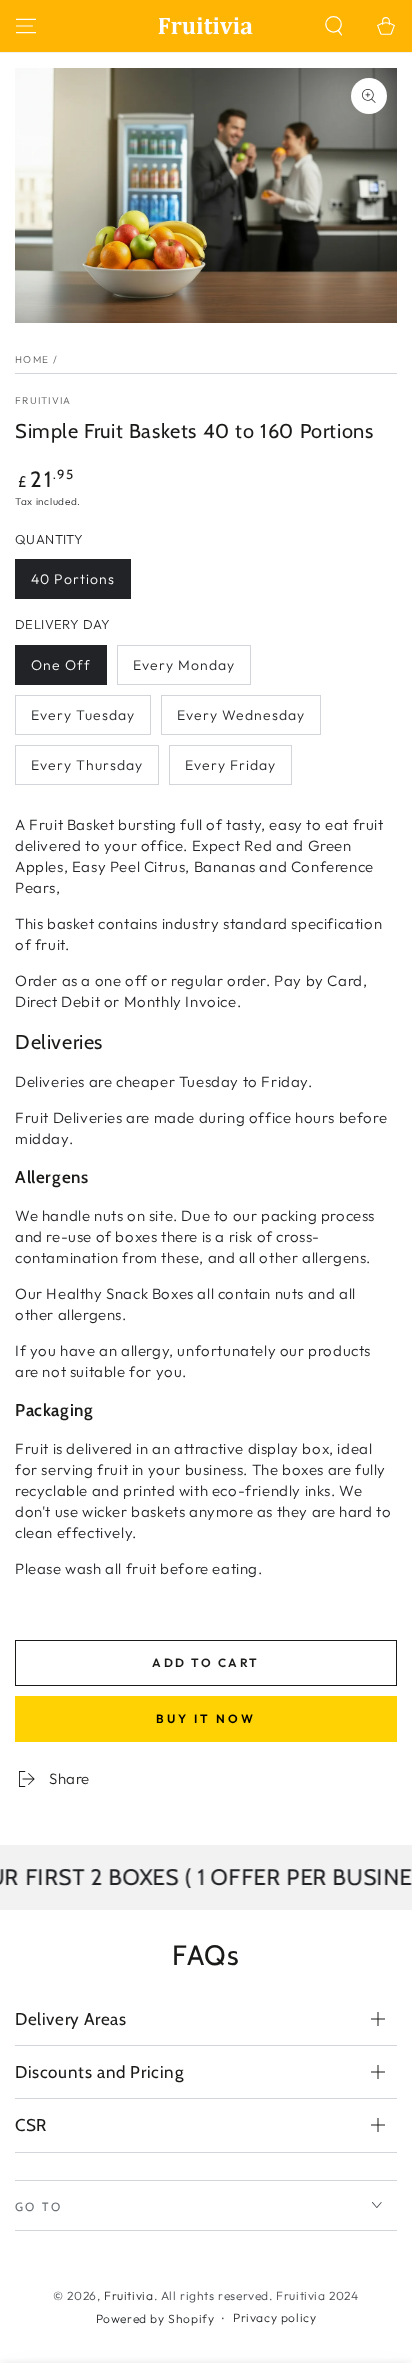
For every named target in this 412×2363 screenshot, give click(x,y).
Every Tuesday (82, 720)
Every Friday (230, 770)
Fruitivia (43, 400)
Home (32, 359)
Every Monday (183, 670)
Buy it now (206, 1718)
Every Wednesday (240, 720)
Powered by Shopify (155, 2318)
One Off (68, 670)
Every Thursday (86, 770)
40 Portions (72, 584)
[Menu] (26, 26)
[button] (334, 26)
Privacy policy (274, 2317)
